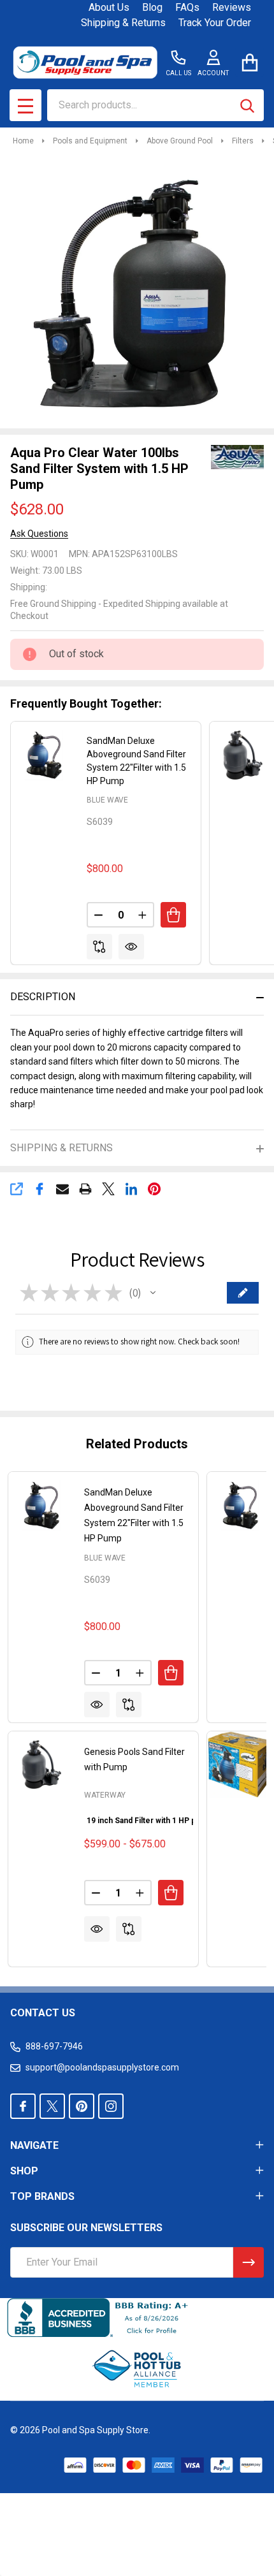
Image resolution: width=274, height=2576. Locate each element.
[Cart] (249, 62)
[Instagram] (111, 2106)
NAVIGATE (34, 2145)
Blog (152, 7)
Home (23, 141)
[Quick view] (131, 947)
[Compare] (99, 947)
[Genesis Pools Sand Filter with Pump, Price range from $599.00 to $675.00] (41, 1765)
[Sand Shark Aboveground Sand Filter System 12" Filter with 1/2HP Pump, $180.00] (240, 1765)
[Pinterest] (154, 1189)
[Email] (62, 1189)
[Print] (85, 1189)
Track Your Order (215, 23)
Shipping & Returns (123, 23)
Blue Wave (107, 800)
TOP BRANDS (42, 2196)
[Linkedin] (131, 1189)
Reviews (232, 7)
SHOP (24, 2171)
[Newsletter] (249, 2262)
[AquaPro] (235, 456)
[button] (153, 1293)
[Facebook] (40, 1189)
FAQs (187, 7)
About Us (109, 7)
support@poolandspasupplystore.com (102, 2067)
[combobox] (155, 105)
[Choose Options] (171, 1893)
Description (43, 997)
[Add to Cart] (173, 915)
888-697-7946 (54, 2046)
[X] (108, 1189)
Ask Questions (39, 534)
